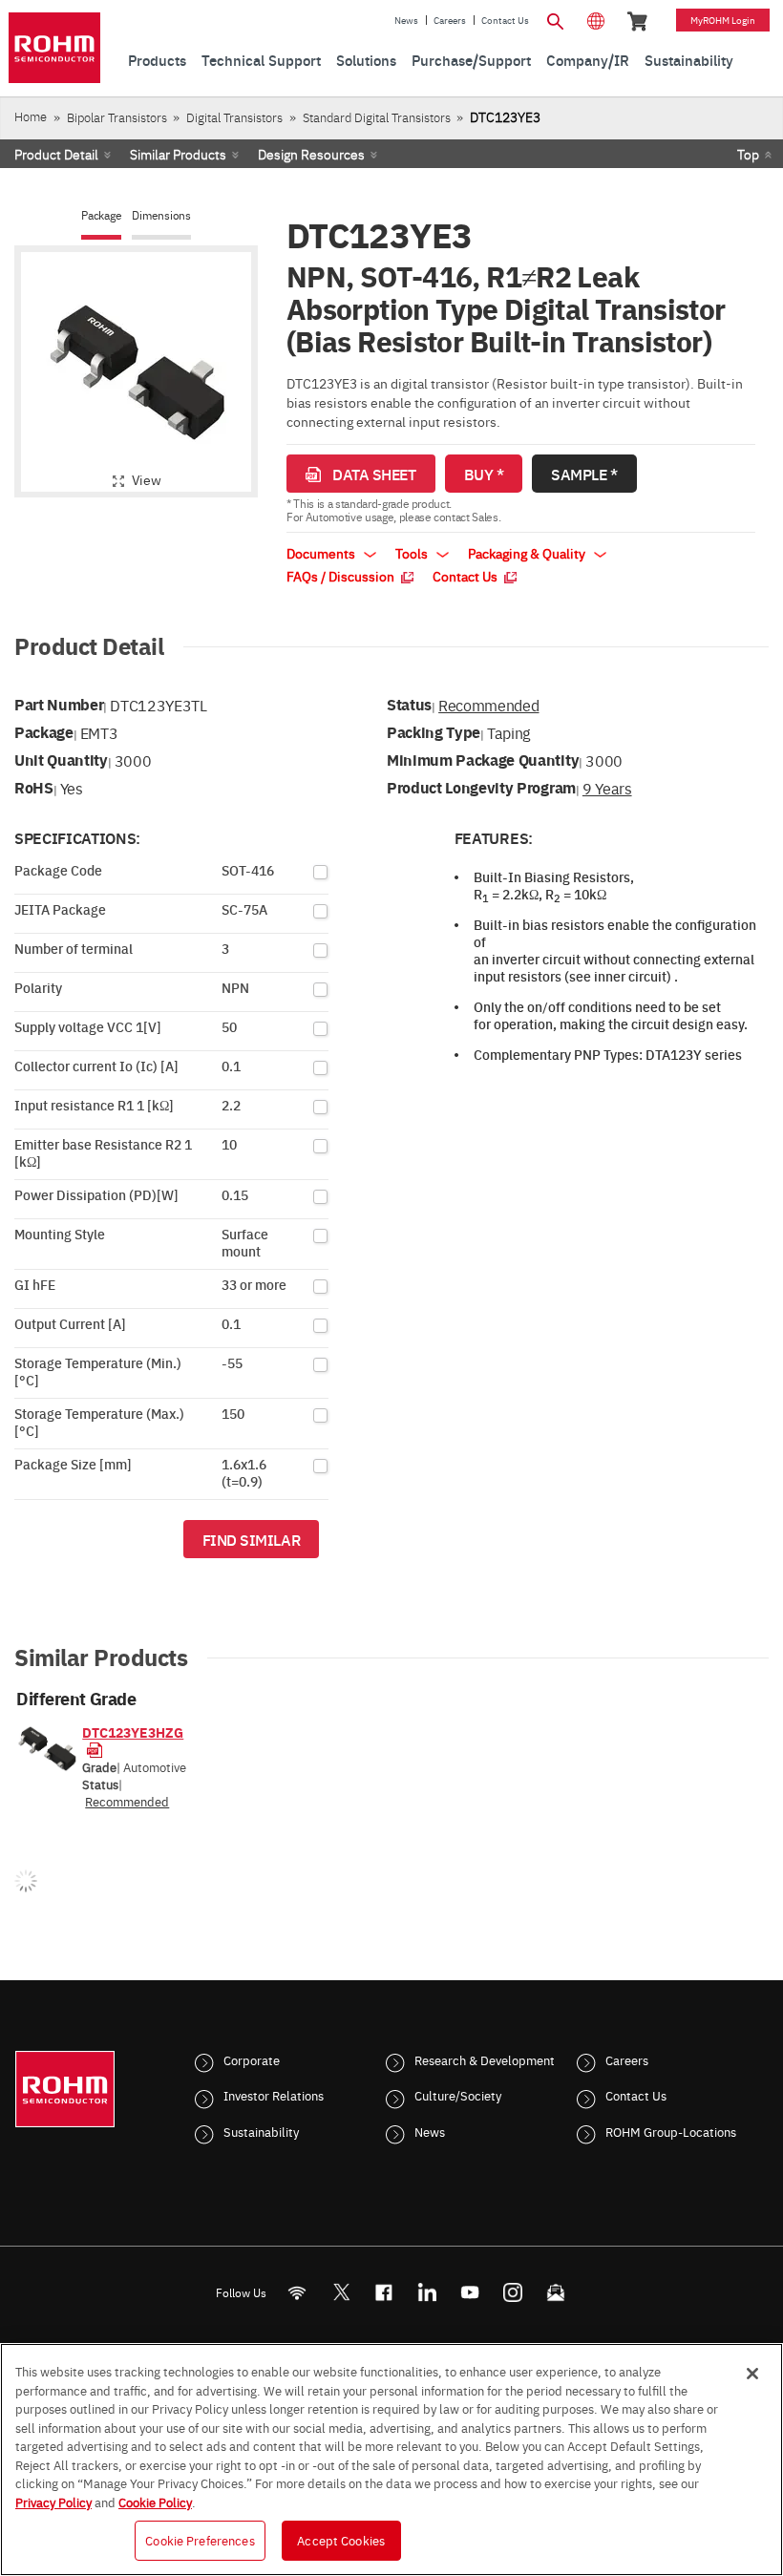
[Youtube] (470, 2292)
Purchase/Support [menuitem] (471, 60)
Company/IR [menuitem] (588, 60)
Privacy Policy (53, 2502)
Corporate (252, 2059)
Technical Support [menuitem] (261, 60)
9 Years (607, 788)
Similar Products (178, 154)
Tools (413, 553)
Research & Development (485, 2059)
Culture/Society (458, 2095)
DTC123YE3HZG (133, 1732)
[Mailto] (556, 2292)
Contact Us (505, 20)
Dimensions (161, 215)
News (406, 20)
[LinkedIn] (427, 2292)
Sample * (584, 474)
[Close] (752, 2374)
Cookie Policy (155, 2502)
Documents (322, 553)
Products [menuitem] (157, 60)
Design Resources (311, 154)
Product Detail (56, 154)
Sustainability (261, 2131)
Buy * (484, 474)
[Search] (556, 19)
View (147, 479)
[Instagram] (513, 2292)
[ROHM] (54, 48)
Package (101, 215)
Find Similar (252, 1539)
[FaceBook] (384, 2292)
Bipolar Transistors (117, 117)
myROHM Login (723, 20)
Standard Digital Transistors (377, 117)
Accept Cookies (341, 2540)
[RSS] (297, 2292)
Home (31, 116)
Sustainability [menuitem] (689, 60)
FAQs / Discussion (342, 576)
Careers (450, 20)
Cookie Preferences (200, 2540)
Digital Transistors (234, 117)
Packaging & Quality (528, 553)
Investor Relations (274, 2095)
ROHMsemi (341, 2292)
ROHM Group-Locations (671, 2131)
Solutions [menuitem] (366, 60)
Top (748, 154)
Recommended (488, 705)
